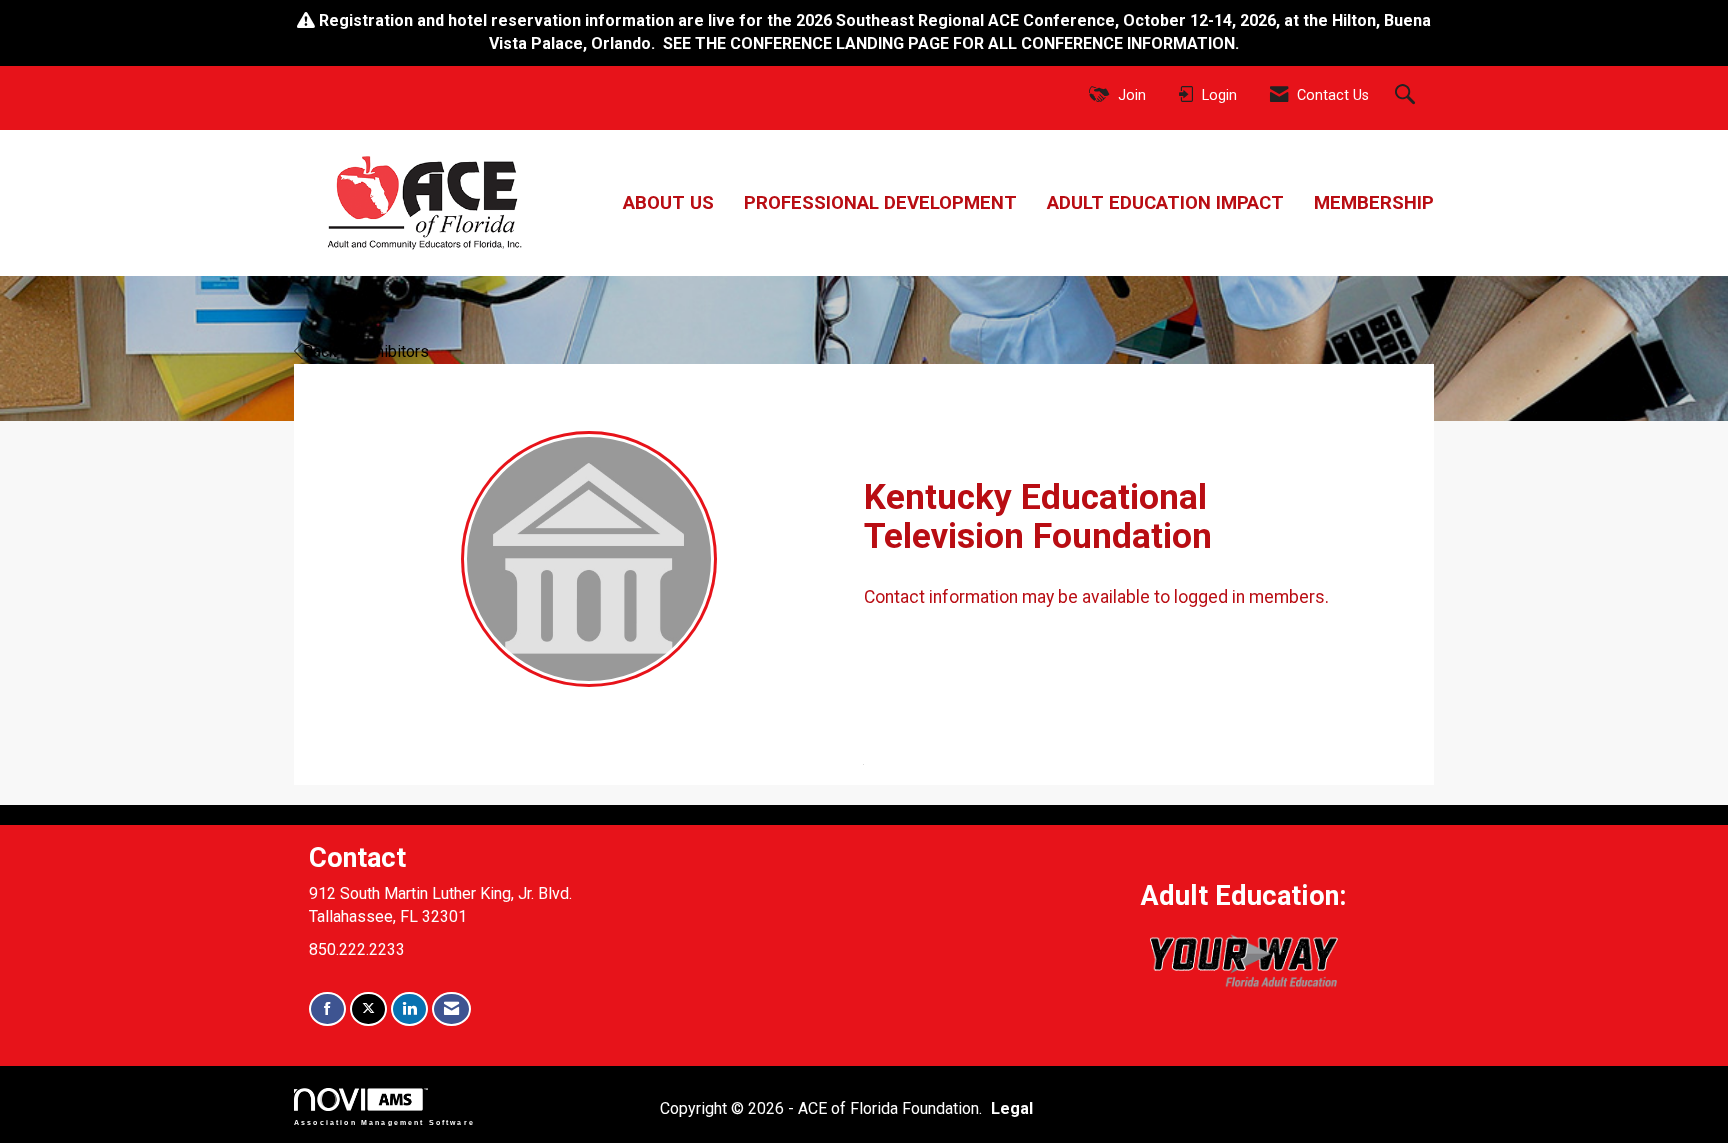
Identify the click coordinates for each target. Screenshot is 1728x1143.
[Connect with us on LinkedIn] (409, 1009)
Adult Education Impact (1165, 203)
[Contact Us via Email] (451, 1009)
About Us (668, 203)
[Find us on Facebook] (327, 1009)
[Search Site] (1407, 96)
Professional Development (880, 203)
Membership (1374, 203)
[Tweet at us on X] (368, 1009)
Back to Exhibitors (366, 351)
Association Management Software (384, 1121)
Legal (1012, 1108)
